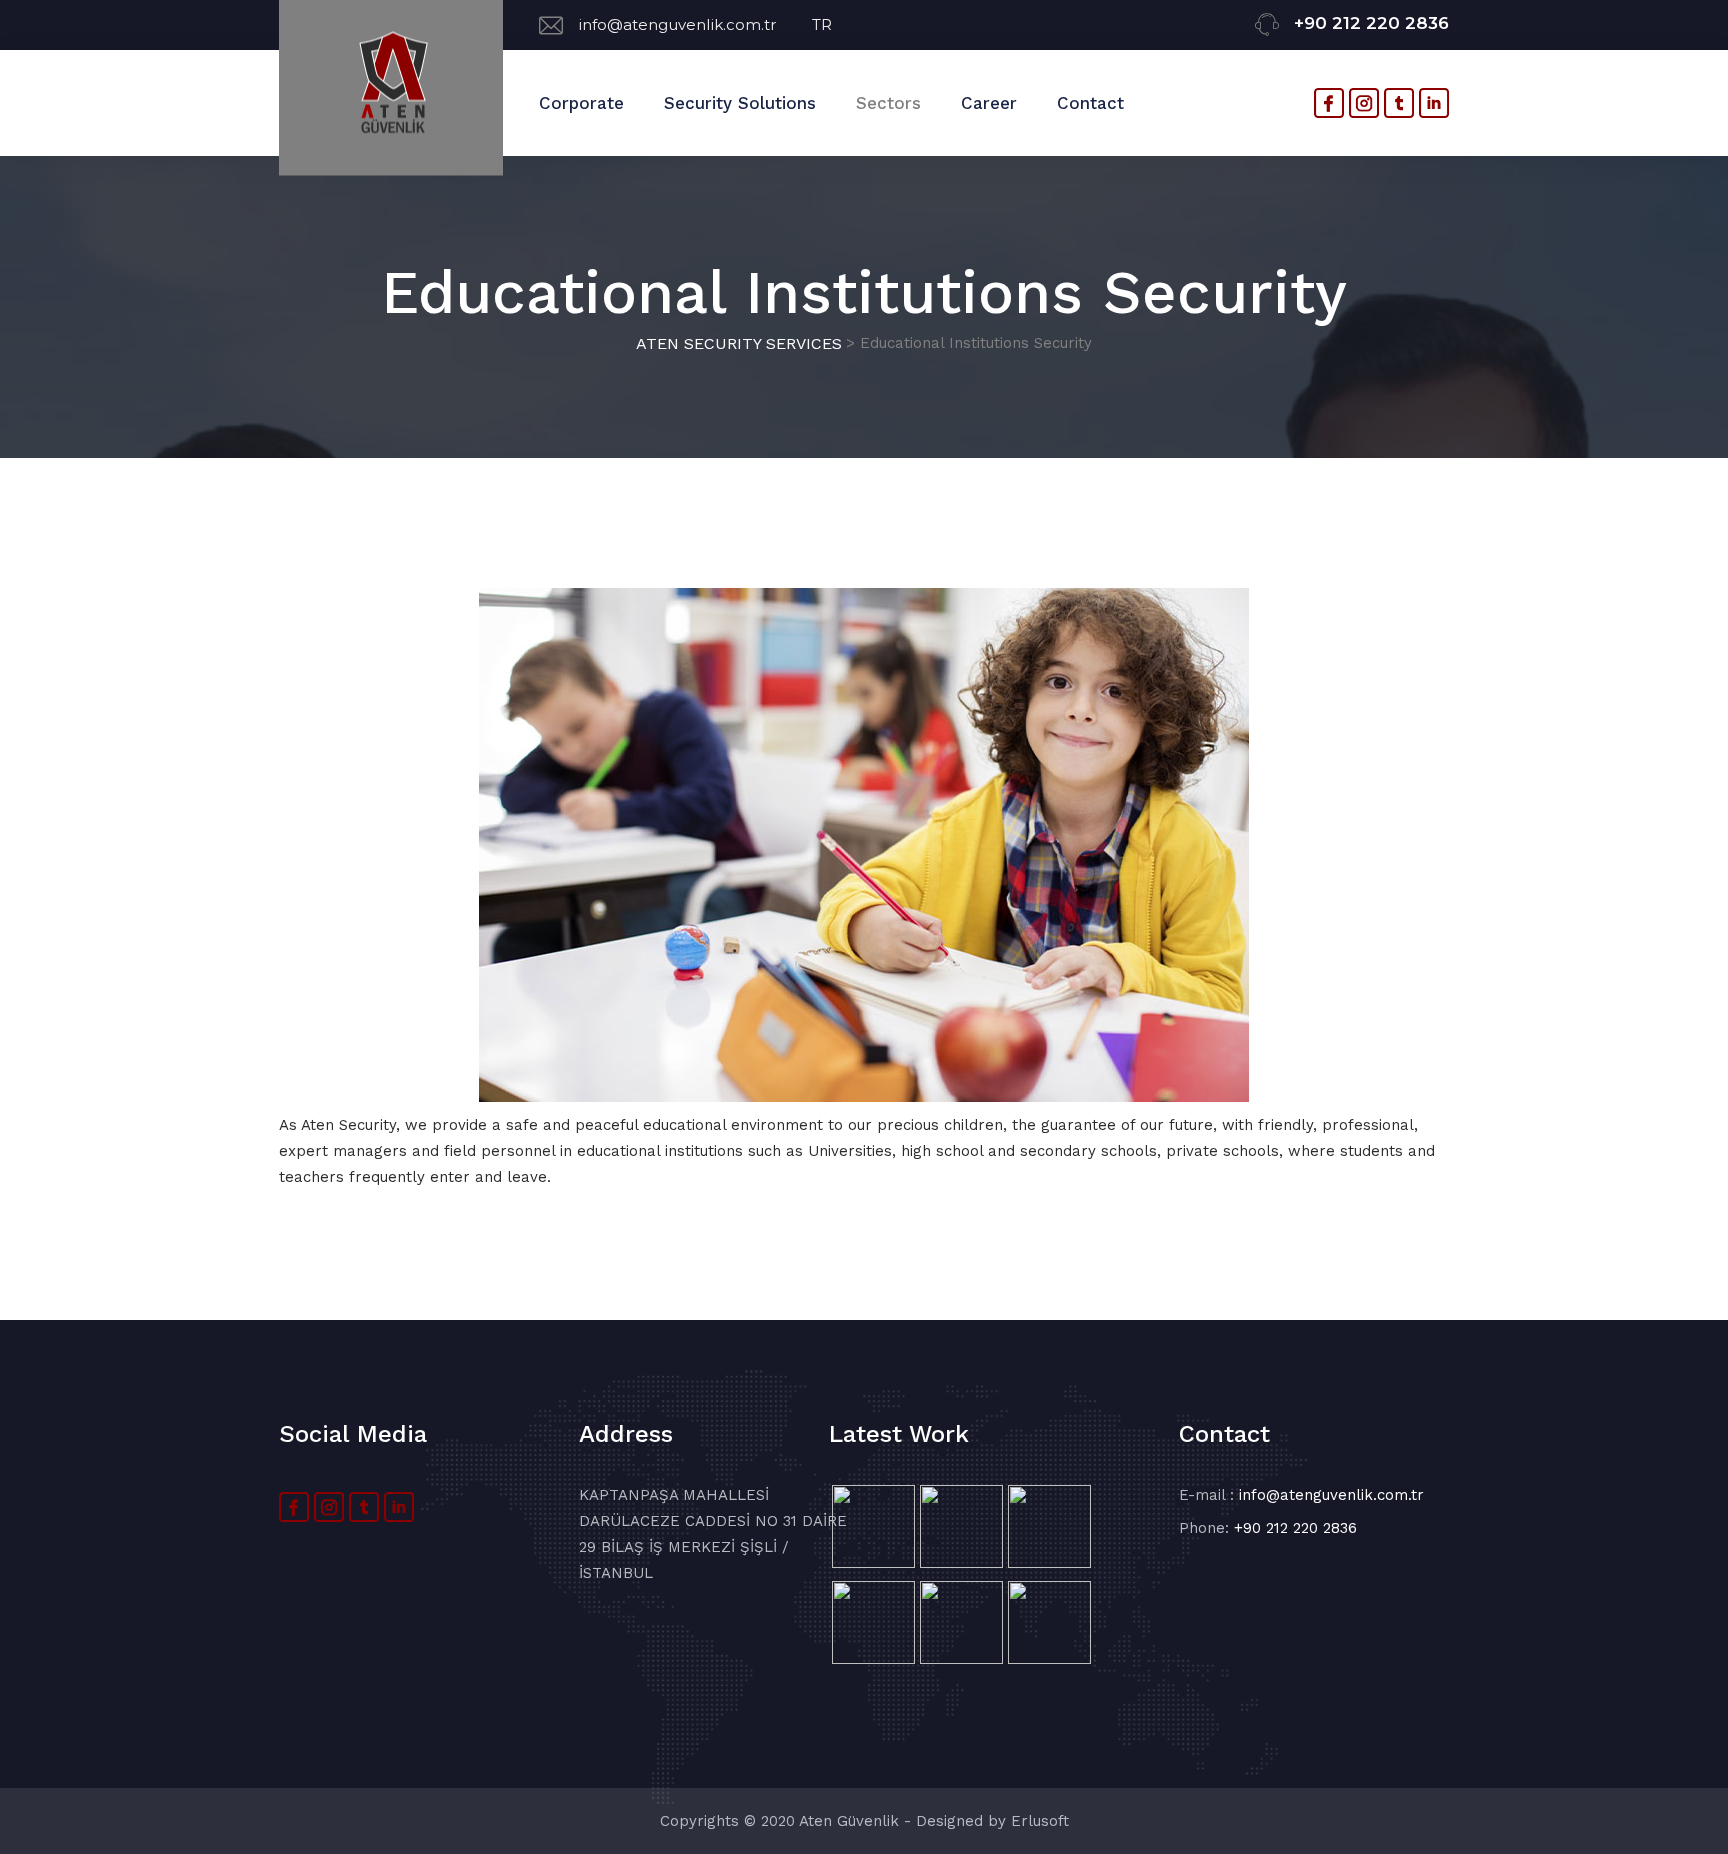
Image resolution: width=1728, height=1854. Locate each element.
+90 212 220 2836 (1371, 23)
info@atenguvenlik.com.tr (695, 24)
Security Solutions (740, 103)
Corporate (581, 103)
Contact (1090, 103)
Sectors (888, 103)
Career (989, 103)
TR (822, 24)
